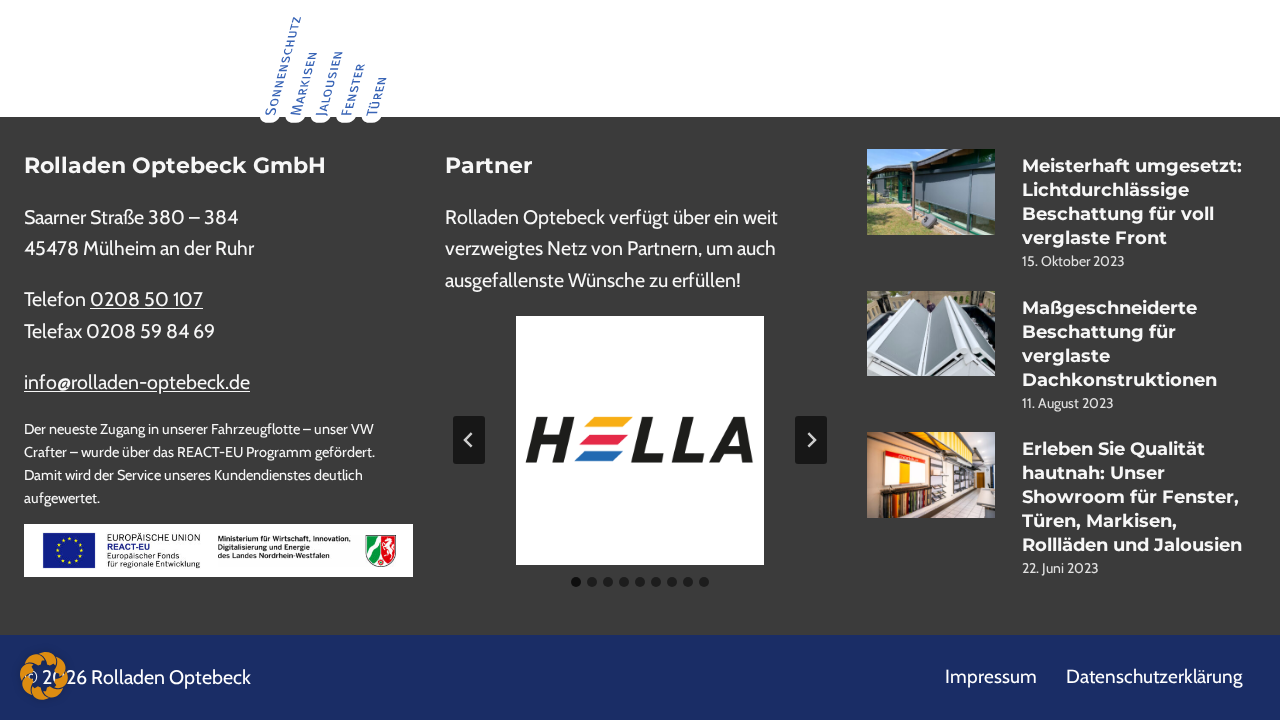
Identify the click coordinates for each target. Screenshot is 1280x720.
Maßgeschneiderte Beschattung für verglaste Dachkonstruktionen (1119, 344)
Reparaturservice (1190, 66)
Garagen (599, 66)
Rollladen (520, 66)
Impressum (991, 676)
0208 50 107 (146, 299)
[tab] (576, 582)
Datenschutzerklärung (1154, 676)
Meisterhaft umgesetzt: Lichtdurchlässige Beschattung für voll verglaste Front (1132, 202)
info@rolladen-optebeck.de (137, 382)
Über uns (1029, 66)
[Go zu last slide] (469, 440)
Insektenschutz (931, 66)
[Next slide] (811, 440)
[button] (44, 676)
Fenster (669, 66)
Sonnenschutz (817, 66)
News (1097, 66)
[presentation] (931, 192)
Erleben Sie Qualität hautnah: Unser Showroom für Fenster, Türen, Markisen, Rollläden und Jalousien (1132, 497)
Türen (731, 66)
